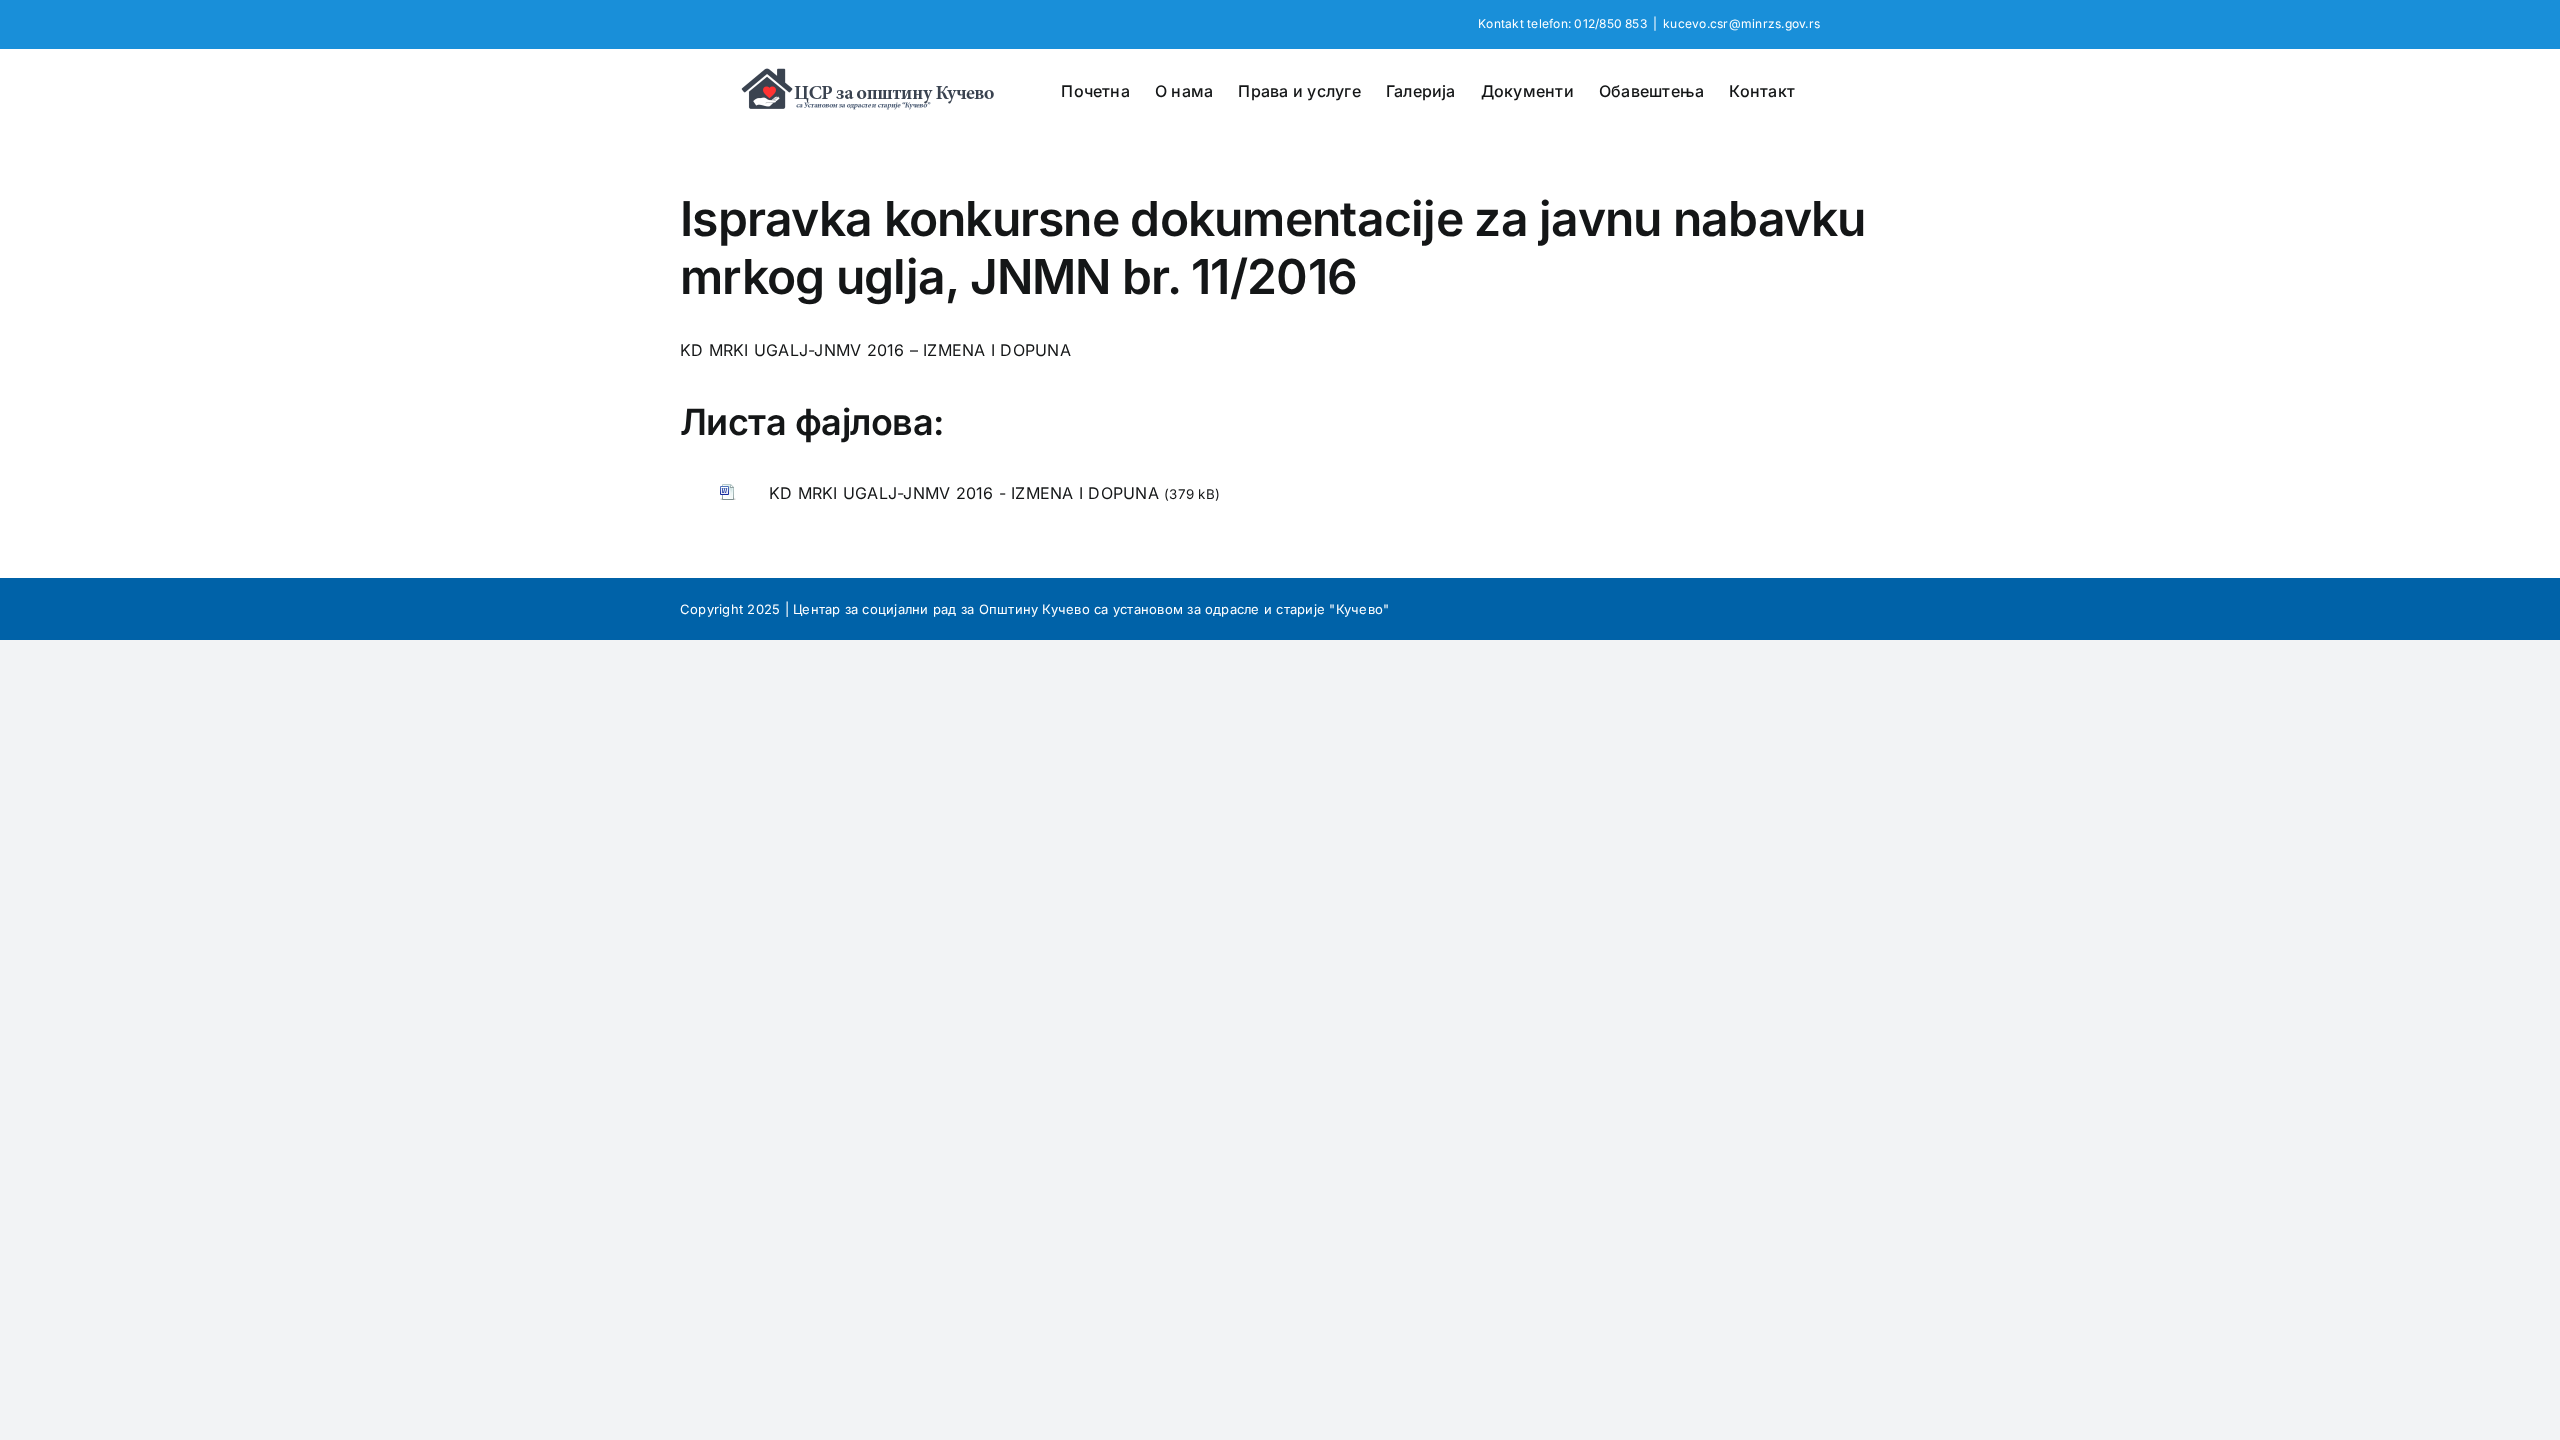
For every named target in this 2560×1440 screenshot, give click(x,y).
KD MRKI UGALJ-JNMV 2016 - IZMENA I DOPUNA (964, 493)
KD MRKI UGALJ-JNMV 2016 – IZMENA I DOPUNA (875, 350)
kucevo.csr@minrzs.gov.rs (1741, 23)
